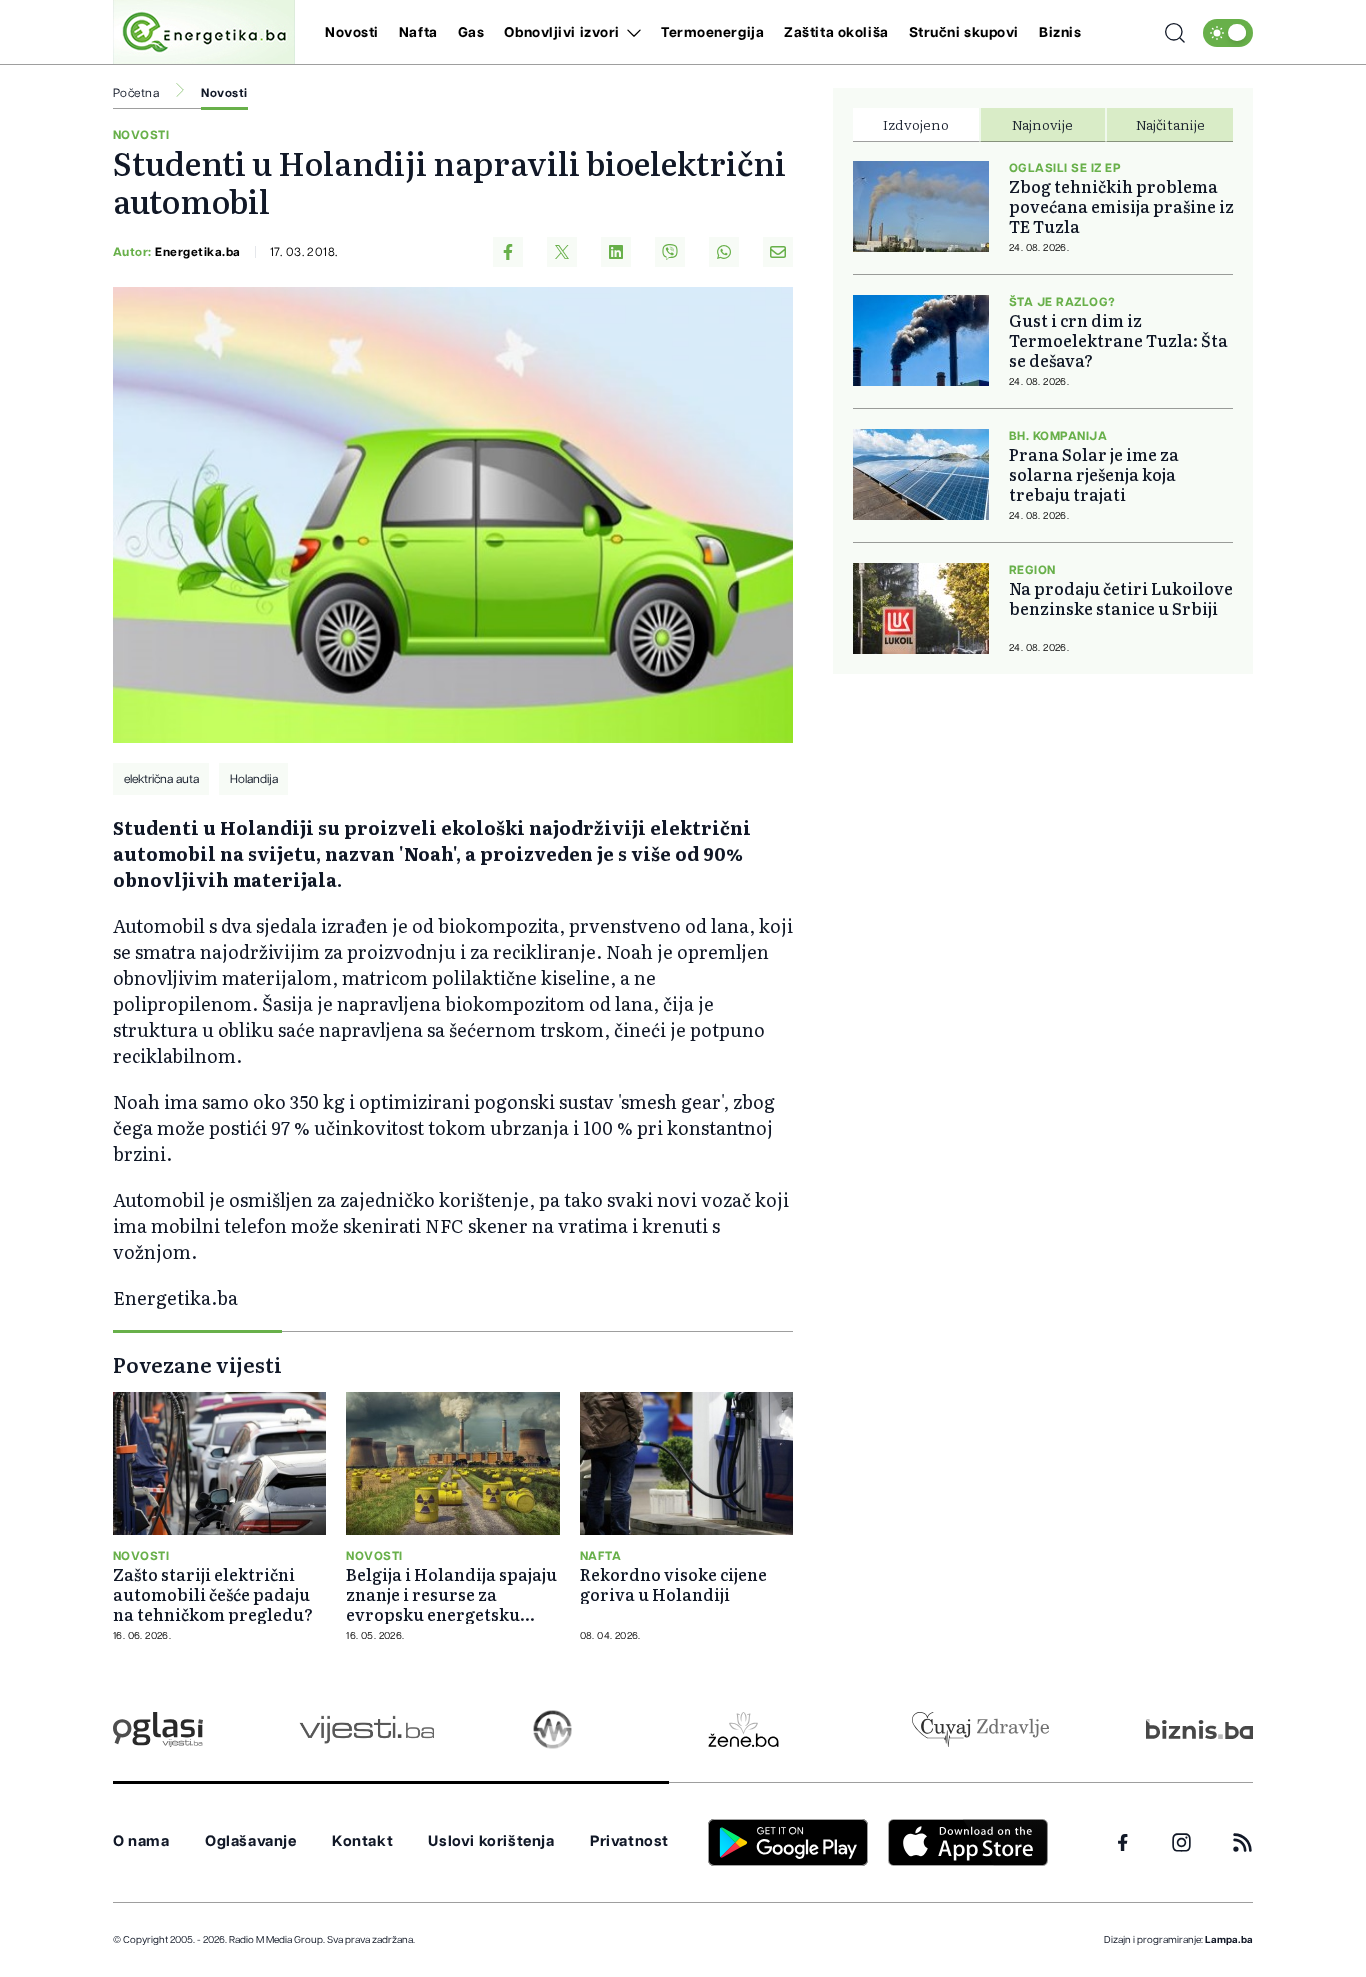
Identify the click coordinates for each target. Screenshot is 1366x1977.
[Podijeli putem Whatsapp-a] (724, 252)
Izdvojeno (916, 124)
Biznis (1060, 33)
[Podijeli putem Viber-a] (670, 252)
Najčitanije (1170, 124)
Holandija (254, 779)
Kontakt (362, 1841)
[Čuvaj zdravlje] (980, 1729)
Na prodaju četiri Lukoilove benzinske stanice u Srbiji (1121, 598)
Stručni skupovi (964, 33)
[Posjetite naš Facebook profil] (1123, 1843)
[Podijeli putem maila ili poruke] (778, 252)
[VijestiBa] (366, 1729)
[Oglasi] (158, 1729)
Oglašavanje (251, 1841)
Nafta (418, 33)
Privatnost (629, 1841)
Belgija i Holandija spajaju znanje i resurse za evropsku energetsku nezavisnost (451, 1594)
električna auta (161, 779)
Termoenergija (712, 33)
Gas (471, 33)
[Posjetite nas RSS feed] (1242, 1842)
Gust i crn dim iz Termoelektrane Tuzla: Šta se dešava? (1118, 340)
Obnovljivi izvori (562, 33)
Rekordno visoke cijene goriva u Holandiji (673, 1584)
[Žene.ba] (743, 1729)
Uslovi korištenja (491, 1841)
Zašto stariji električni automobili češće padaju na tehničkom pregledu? (213, 1594)
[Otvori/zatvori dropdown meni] (630, 33)
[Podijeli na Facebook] (508, 252)
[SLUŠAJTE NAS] (552, 1729)
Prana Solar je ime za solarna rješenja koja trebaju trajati (1094, 474)
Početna (136, 93)
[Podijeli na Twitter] (562, 252)
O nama (141, 1841)
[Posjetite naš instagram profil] (1181, 1842)
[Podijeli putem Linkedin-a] (616, 252)
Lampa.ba (1229, 1940)
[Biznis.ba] (1199, 1729)
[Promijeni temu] (1228, 33)
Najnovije (1042, 124)
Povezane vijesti (197, 1364)
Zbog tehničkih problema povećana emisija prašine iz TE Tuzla (1121, 206)
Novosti (352, 33)
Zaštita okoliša (836, 33)
